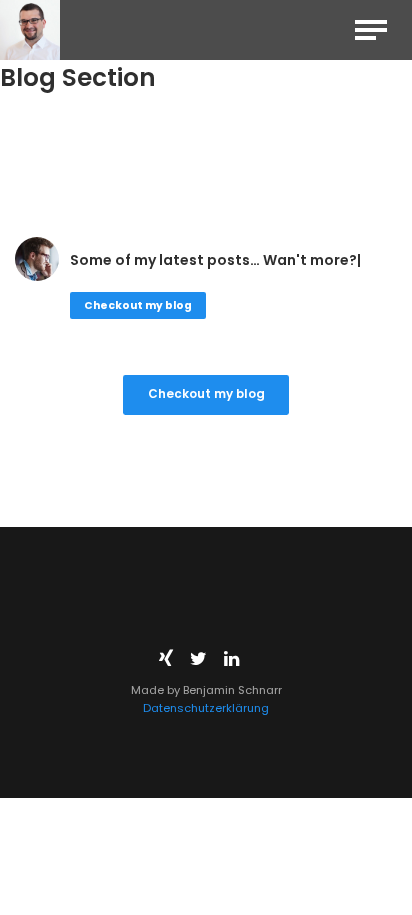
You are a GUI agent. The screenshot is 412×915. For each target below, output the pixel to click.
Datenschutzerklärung (206, 708)
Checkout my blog (138, 305)
